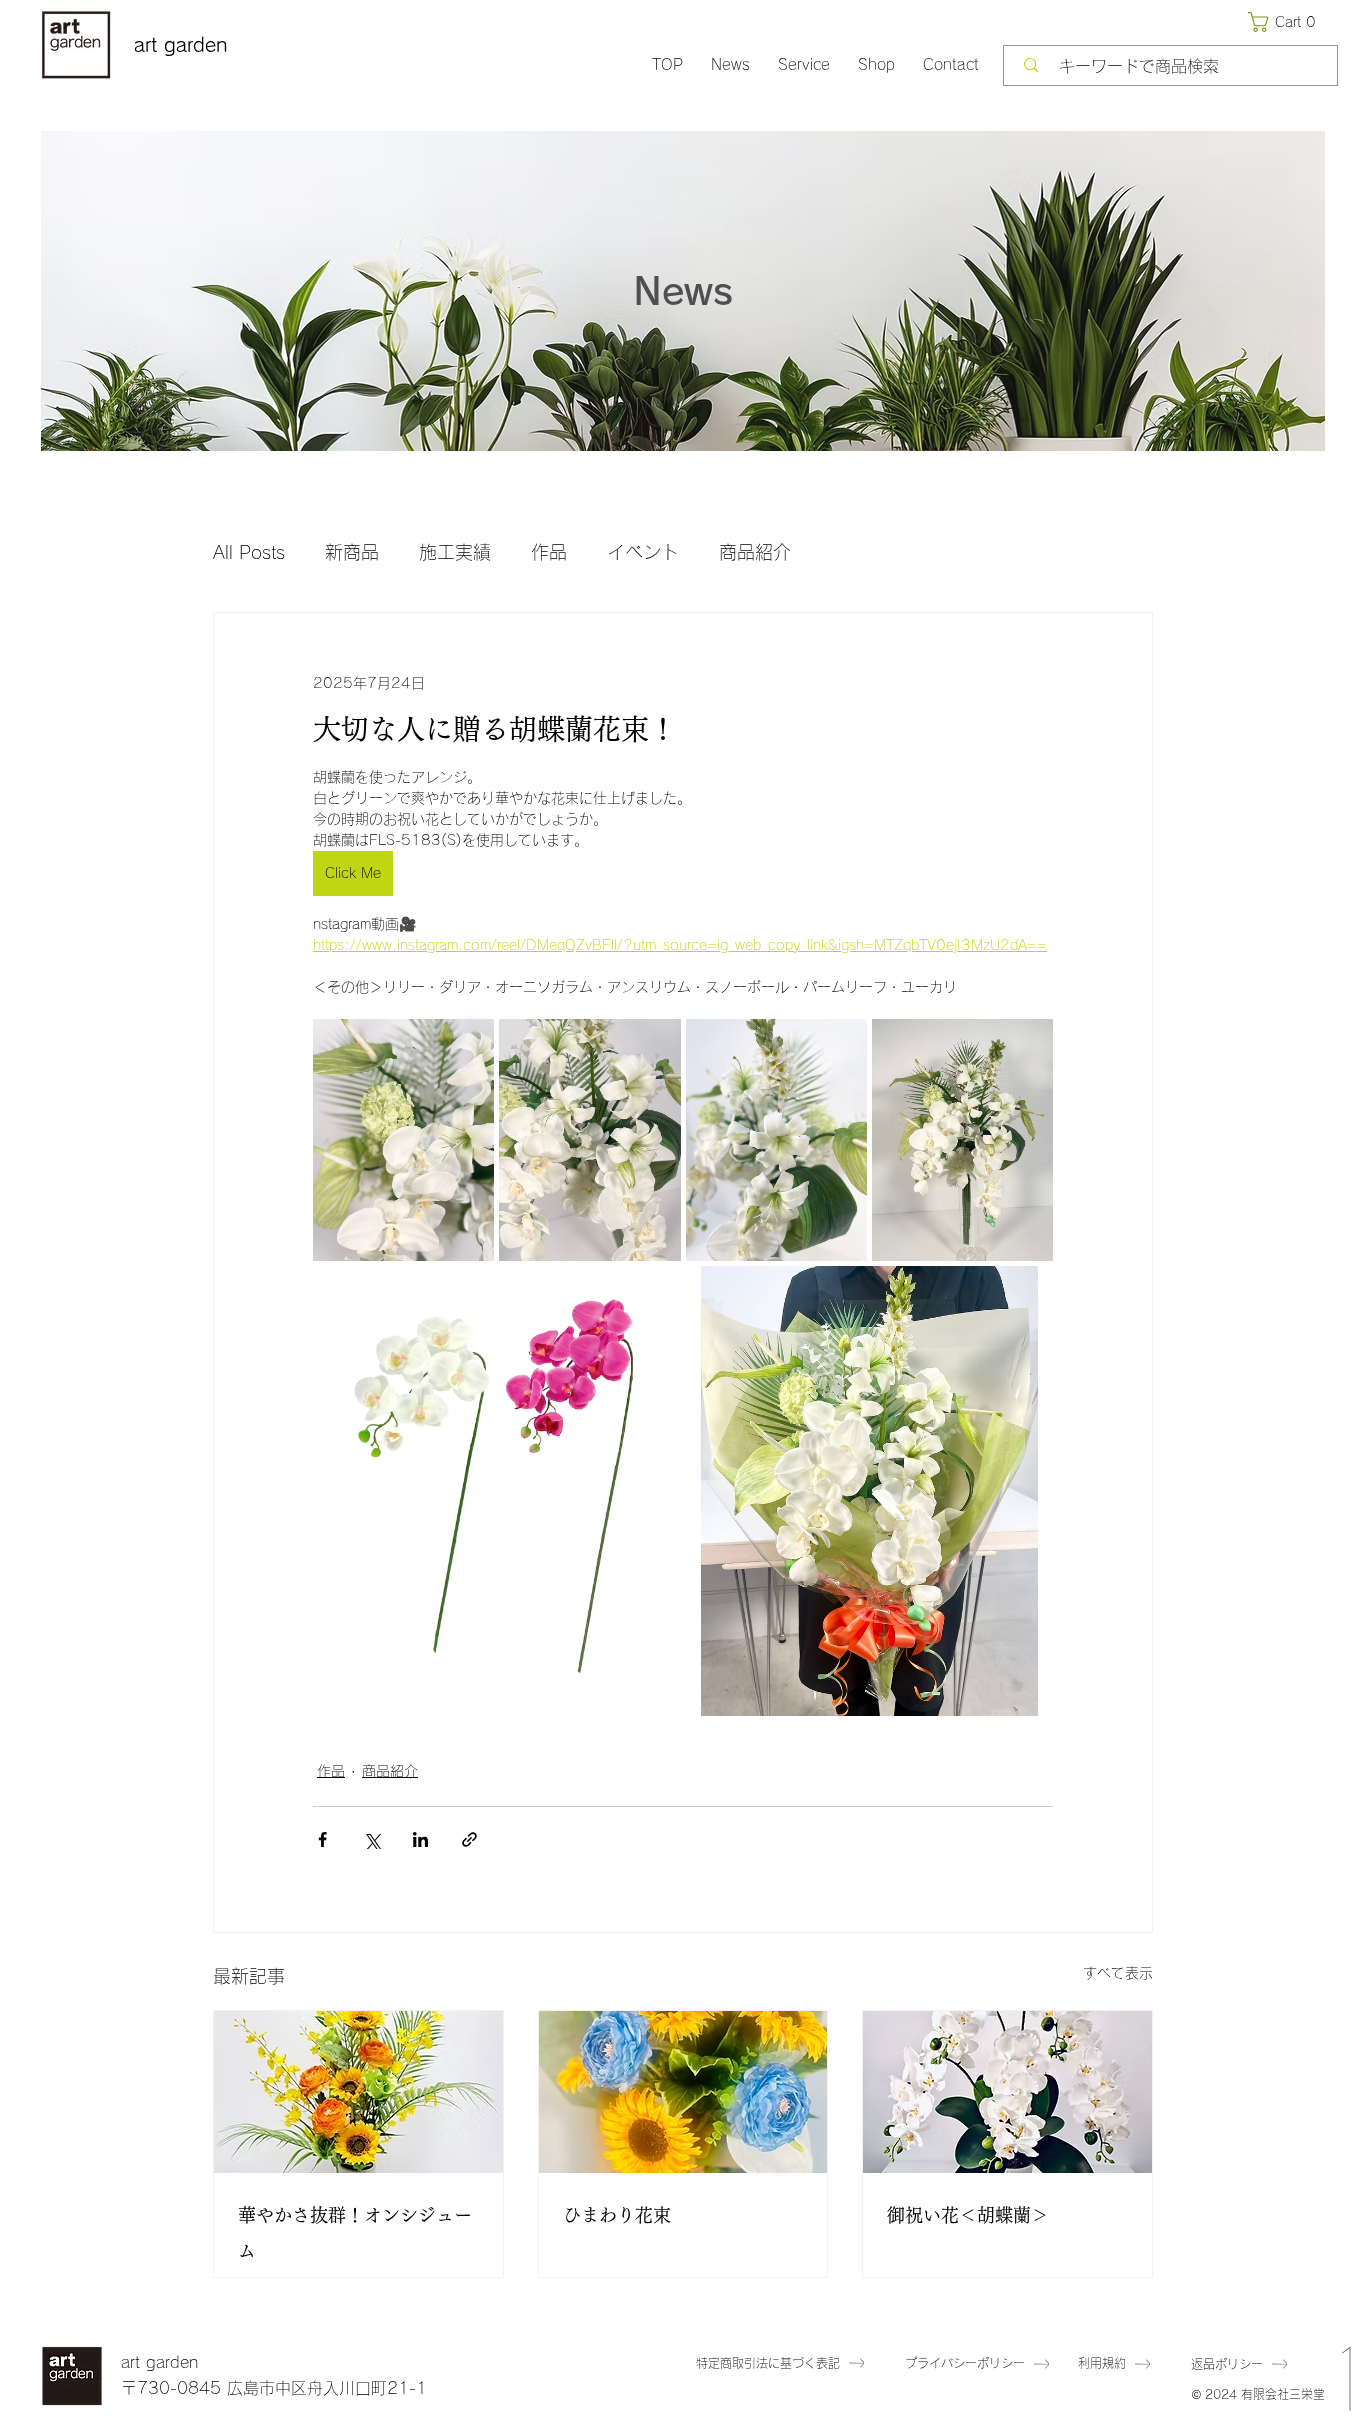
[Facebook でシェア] (322, 1839)
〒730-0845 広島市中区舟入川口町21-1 (274, 2388)
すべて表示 (1118, 1973)
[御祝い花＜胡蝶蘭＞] (1007, 2092)
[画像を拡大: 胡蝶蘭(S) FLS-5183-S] (670, 1292)
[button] (1286, 22)
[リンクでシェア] (469, 1839)
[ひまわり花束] (683, 2092)
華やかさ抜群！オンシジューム (355, 2233)
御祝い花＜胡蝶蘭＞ (968, 2215)
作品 (549, 552)
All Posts (249, 552)
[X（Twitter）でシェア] (371, 1839)
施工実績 (455, 552)
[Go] (1347, 2318)
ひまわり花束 (617, 2215)
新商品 (352, 552)
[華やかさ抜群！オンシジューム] (358, 2092)
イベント (643, 552)
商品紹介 (755, 552)
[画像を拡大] (403, 1140)
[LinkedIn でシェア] (420, 1839)
